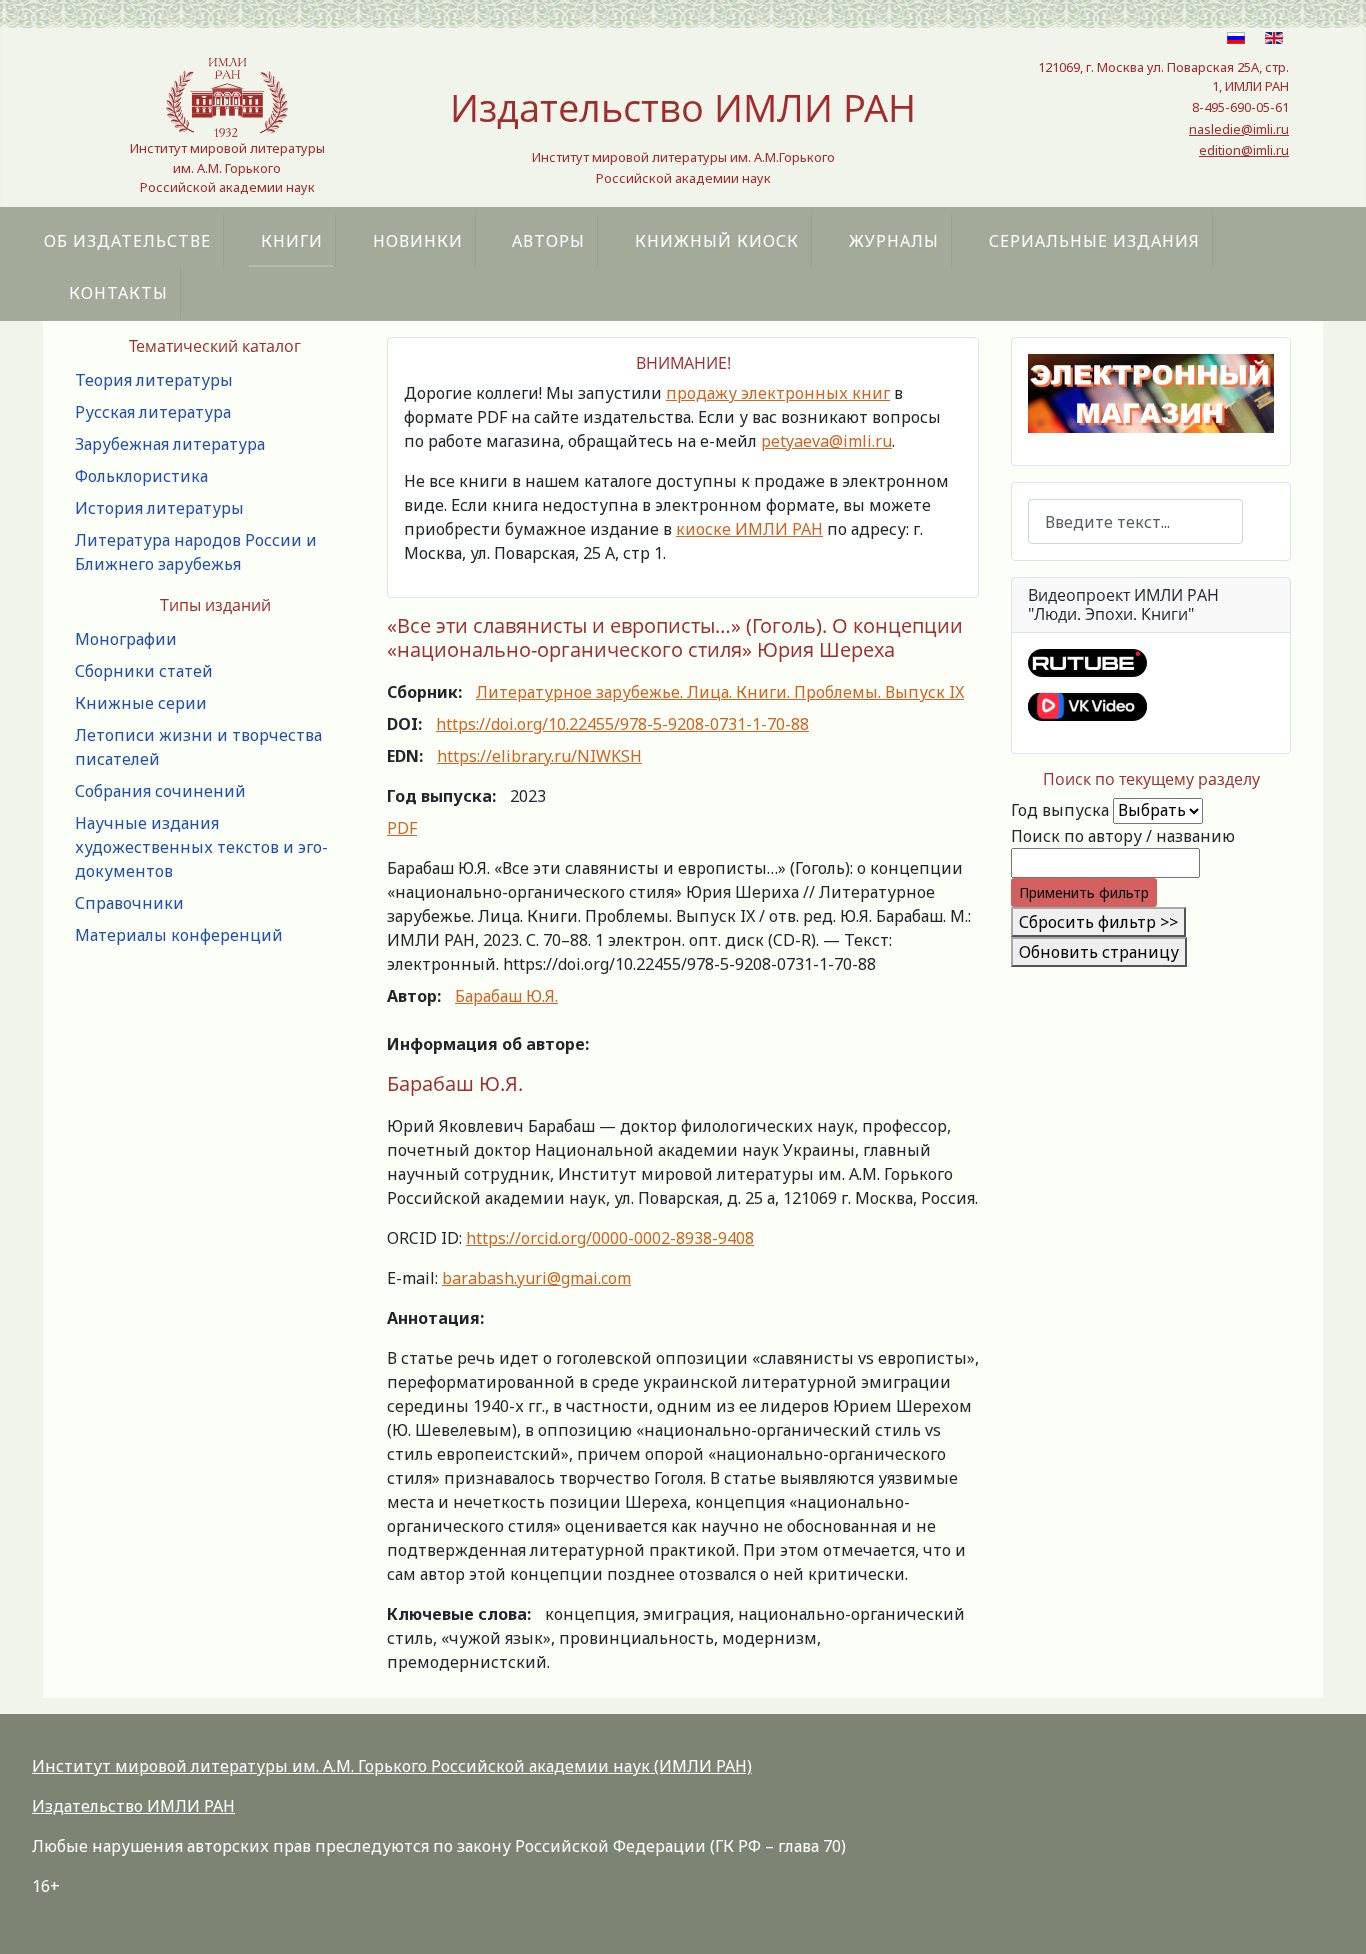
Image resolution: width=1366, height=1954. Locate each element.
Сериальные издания (1094, 241)
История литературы (159, 508)
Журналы (894, 241)
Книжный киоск (717, 241)
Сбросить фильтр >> (1098, 922)
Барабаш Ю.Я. (506, 996)
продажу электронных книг (778, 393)
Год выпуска (1060, 810)
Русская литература (153, 412)
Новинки (418, 241)
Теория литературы (154, 380)
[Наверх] (1331, 1917)
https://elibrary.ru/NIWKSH (539, 756)
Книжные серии (141, 703)
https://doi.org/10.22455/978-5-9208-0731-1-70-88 (622, 724)
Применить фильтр (1084, 892)
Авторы (548, 241)
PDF (402, 828)
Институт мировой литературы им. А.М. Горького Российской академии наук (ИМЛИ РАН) (392, 1766)
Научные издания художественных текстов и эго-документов (201, 847)
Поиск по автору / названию (1123, 836)
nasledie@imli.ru (1239, 129)
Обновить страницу (1099, 952)
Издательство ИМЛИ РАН (133, 1806)
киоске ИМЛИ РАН (749, 529)
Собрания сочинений (160, 791)
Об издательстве (127, 241)
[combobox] (1135, 521)
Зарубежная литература (170, 444)
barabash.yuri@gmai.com (536, 1278)
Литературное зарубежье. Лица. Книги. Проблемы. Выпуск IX (720, 692)
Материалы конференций (179, 935)
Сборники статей (144, 671)
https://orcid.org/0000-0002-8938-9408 (610, 1238)
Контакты (118, 293)
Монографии (126, 639)
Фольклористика (141, 476)
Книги (292, 241)
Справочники (129, 903)
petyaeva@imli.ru (826, 441)
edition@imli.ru (1244, 150)
